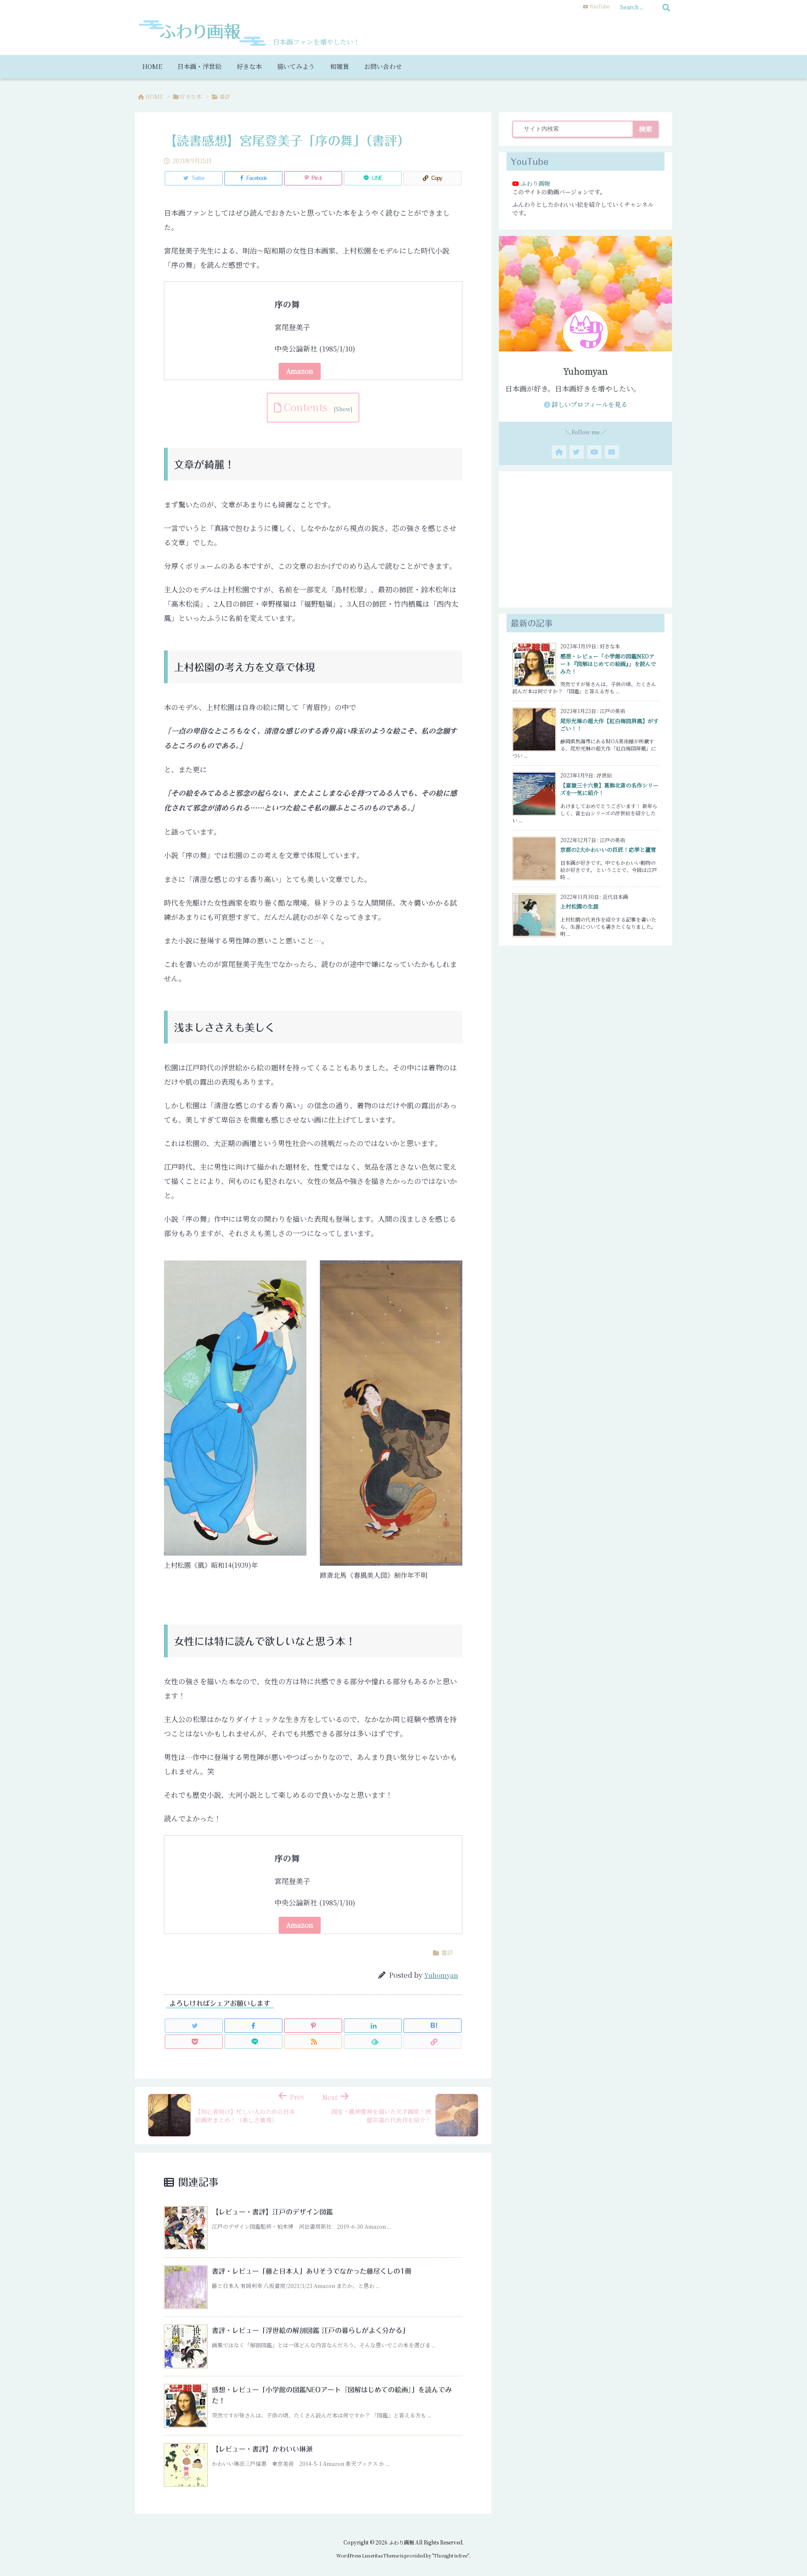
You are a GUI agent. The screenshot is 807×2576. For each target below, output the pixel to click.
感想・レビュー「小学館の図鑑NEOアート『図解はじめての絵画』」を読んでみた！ (608, 664)
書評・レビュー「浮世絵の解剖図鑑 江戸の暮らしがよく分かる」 (310, 2330)
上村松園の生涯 (579, 906)
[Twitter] (194, 2026)
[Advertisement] (585, 539)
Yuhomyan (441, 1975)
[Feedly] (373, 2042)
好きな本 (191, 96)
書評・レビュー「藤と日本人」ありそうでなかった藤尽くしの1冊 (312, 2271)
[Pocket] (194, 2042)
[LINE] (253, 2042)
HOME (154, 96)
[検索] (666, 7)
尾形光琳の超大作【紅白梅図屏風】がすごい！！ (609, 725)
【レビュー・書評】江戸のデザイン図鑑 (272, 2212)
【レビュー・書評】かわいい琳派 (262, 2449)
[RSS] (313, 2042)
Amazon (300, 371)
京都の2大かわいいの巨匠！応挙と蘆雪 (608, 849)
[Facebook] (253, 2026)
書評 (225, 96)
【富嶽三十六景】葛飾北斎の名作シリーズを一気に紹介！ (609, 789)
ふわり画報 (535, 183)
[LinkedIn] (373, 2026)
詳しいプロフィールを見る (589, 404)
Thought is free (451, 2555)
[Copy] (433, 2042)
